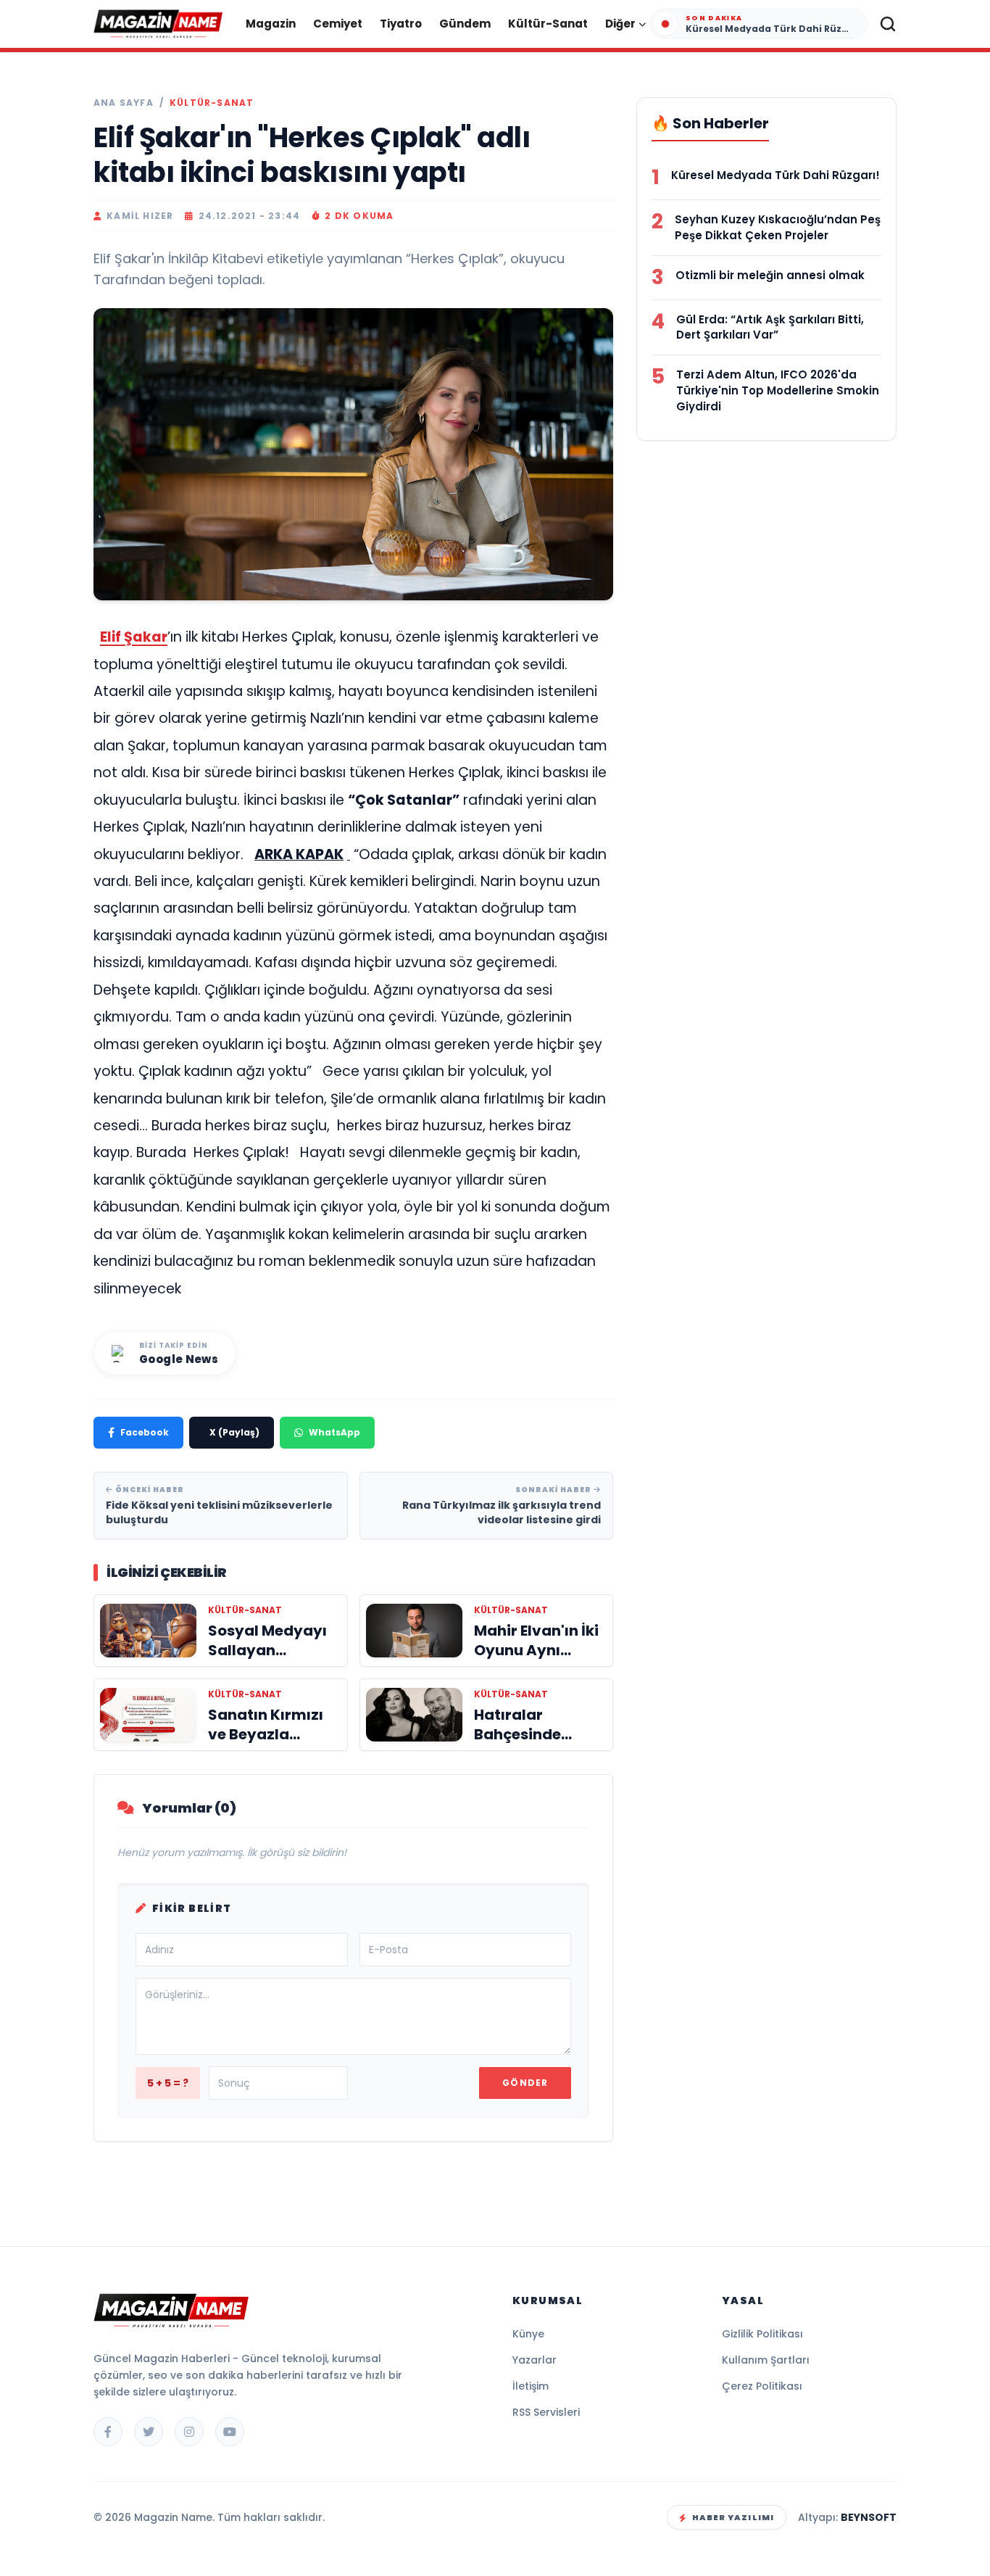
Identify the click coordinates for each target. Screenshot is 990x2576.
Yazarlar (534, 2360)
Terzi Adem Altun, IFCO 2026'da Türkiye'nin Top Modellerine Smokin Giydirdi (778, 390)
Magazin (271, 24)
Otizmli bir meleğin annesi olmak (770, 275)
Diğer (620, 24)
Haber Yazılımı (733, 2517)
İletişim (531, 2386)
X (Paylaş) (234, 1432)
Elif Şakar (134, 637)
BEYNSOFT (869, 2517)
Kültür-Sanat (548, 24)
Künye (528, 2334)
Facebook (145, 1432)
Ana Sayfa (124, 103)
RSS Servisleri (546, 2412)
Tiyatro (401, 24)
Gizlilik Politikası (762, 2334)
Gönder (525, 2083)
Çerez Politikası (762, 2386)
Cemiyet (338, 24)
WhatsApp (334, 1432)
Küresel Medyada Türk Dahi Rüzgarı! (775, 175)
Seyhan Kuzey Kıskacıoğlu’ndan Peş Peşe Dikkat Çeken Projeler (778, 227)
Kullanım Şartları (766, 2360)
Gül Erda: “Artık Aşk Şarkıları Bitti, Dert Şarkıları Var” (770, 327)
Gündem (465, 24)
